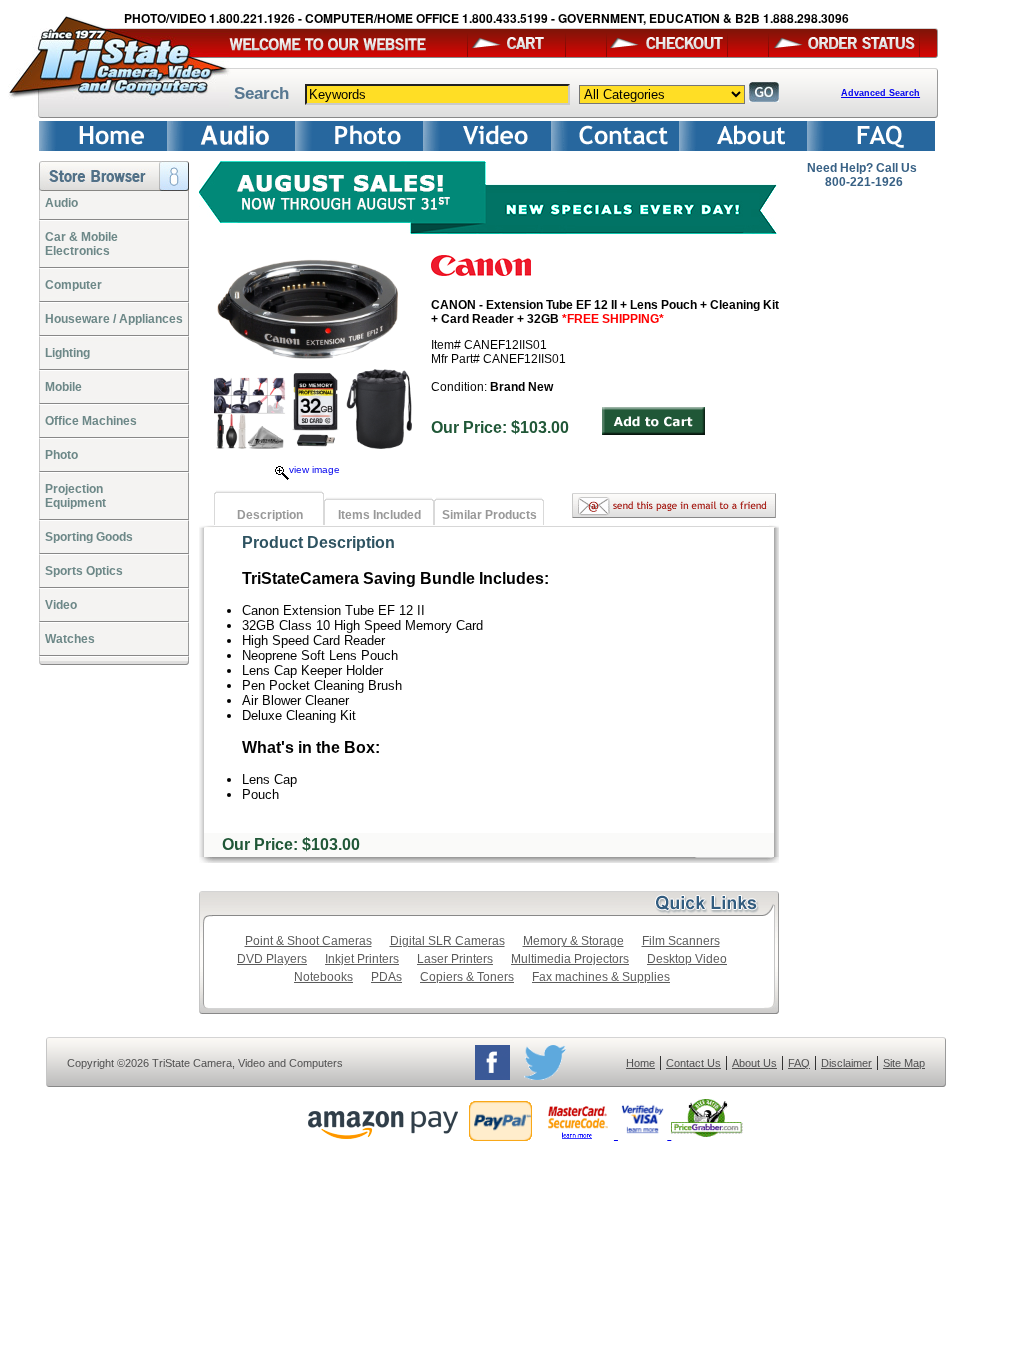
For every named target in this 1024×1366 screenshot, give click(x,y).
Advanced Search (880, 93)
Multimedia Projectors (570, 959)
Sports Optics (84, 571)
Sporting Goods (89, 537)
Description (270, 515)
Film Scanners (681, 941)
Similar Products (489, 515)
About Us (754, 1063)
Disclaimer (846, 1063)
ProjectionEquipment (75, 496)
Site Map (904, 1063)
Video (61, 605)
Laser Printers (455, 959)
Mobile (63, 387)
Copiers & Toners (467, 977)
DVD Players (272, 959)
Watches (70, 639)
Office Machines (91, 421)
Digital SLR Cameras (447, 941)
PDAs (386, 977)
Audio (61, 203)
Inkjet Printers (362, 959)
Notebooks (323, 977)
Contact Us (693, 1063)
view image (314, 469)
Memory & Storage (573, 941)
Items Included (379, 515)
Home (640, 1063)
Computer (73, 285)
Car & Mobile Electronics (81, 244)
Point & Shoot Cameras (308, 941)
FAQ (799, 1063)
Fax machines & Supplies (601, 977)
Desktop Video (687, 959)
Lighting (67, 353)
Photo (61, 455)
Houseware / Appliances (114, 319)
